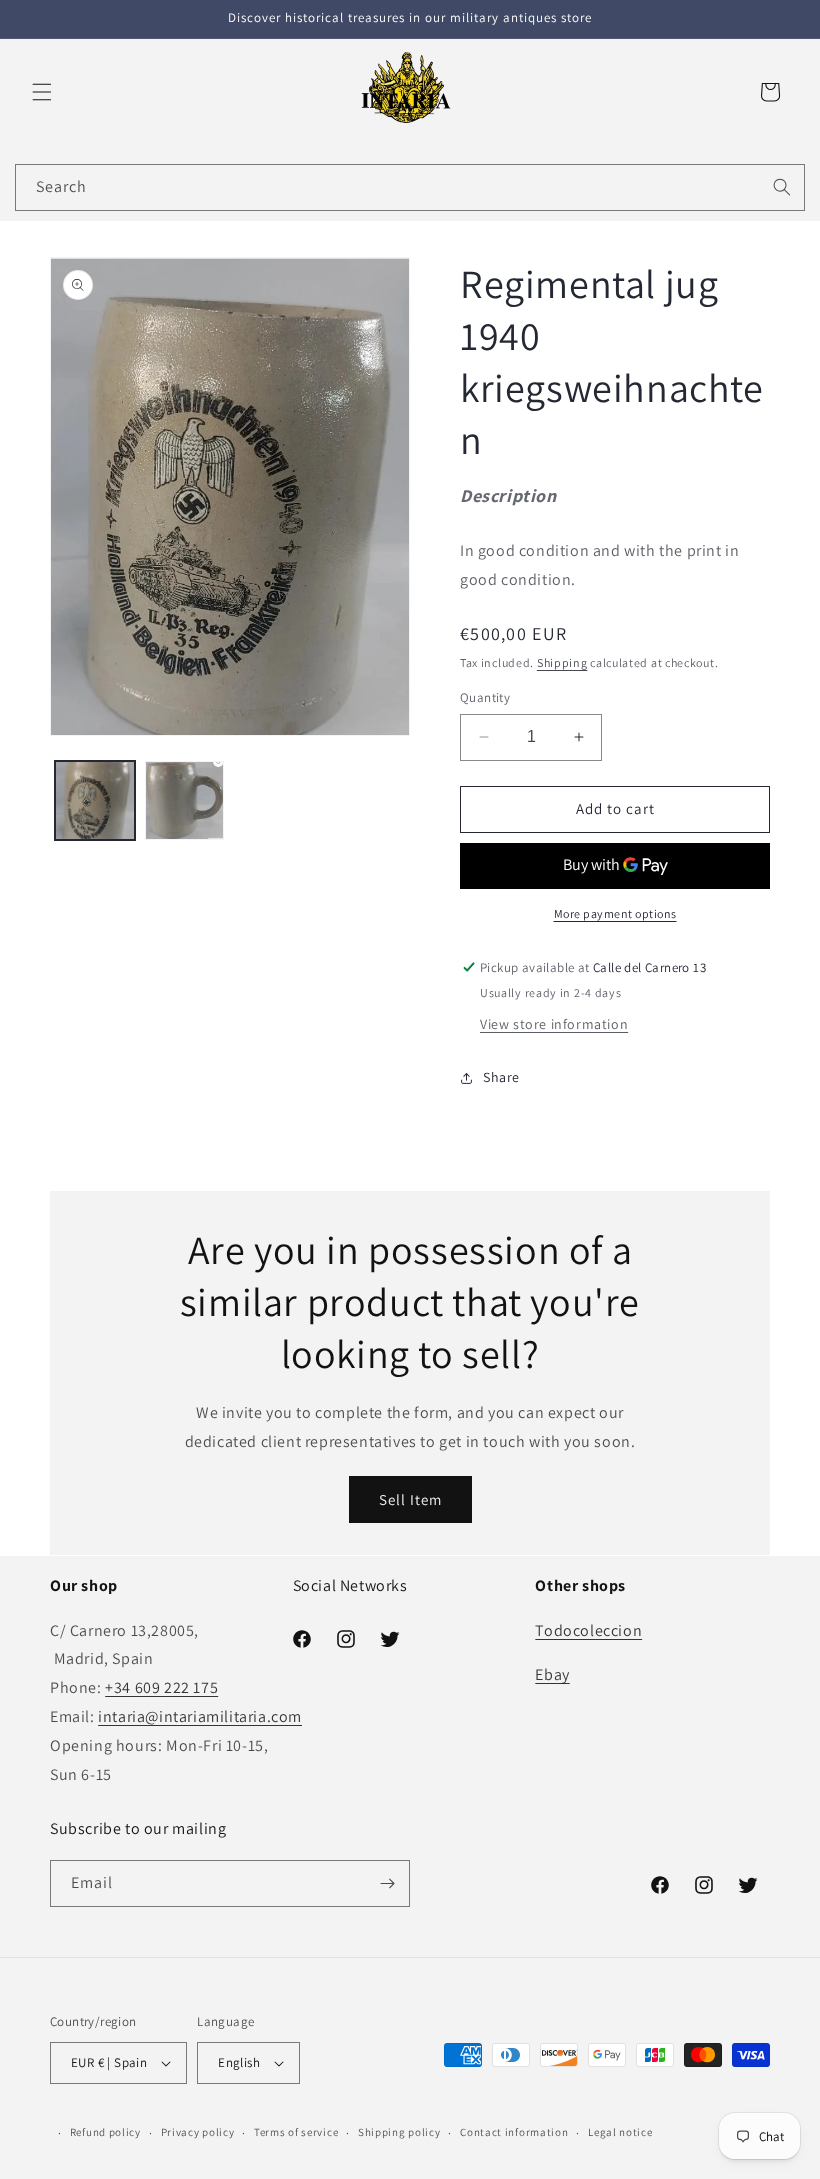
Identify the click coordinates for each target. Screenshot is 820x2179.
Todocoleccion (588, 1630)
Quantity (485, 697)
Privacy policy (198, 2132)
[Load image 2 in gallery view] (185, 801)
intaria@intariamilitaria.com (200, 1716)
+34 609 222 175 (161, 1687)
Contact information (514, 2132)
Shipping (562, 662)
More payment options (615, 913)
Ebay (552, 1674)
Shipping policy (399, 2132)
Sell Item (410, 1499)
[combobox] (410, 187)
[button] (42, 92)
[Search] (782, 187)
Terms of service (296, 2132)
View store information (554, 1024)
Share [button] (501, 1077)
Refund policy (105, 2132)
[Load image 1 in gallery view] (95, 801)
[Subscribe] (387, 1883)
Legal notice (620, 2132)
